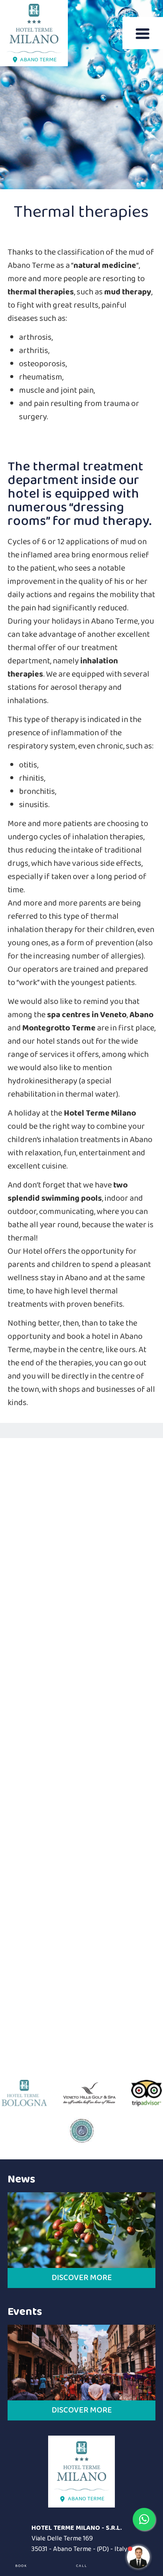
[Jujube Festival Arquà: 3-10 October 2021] (81, 2230)
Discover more (82, 2278)
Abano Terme (38, 60)
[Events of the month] (81, 2363)
